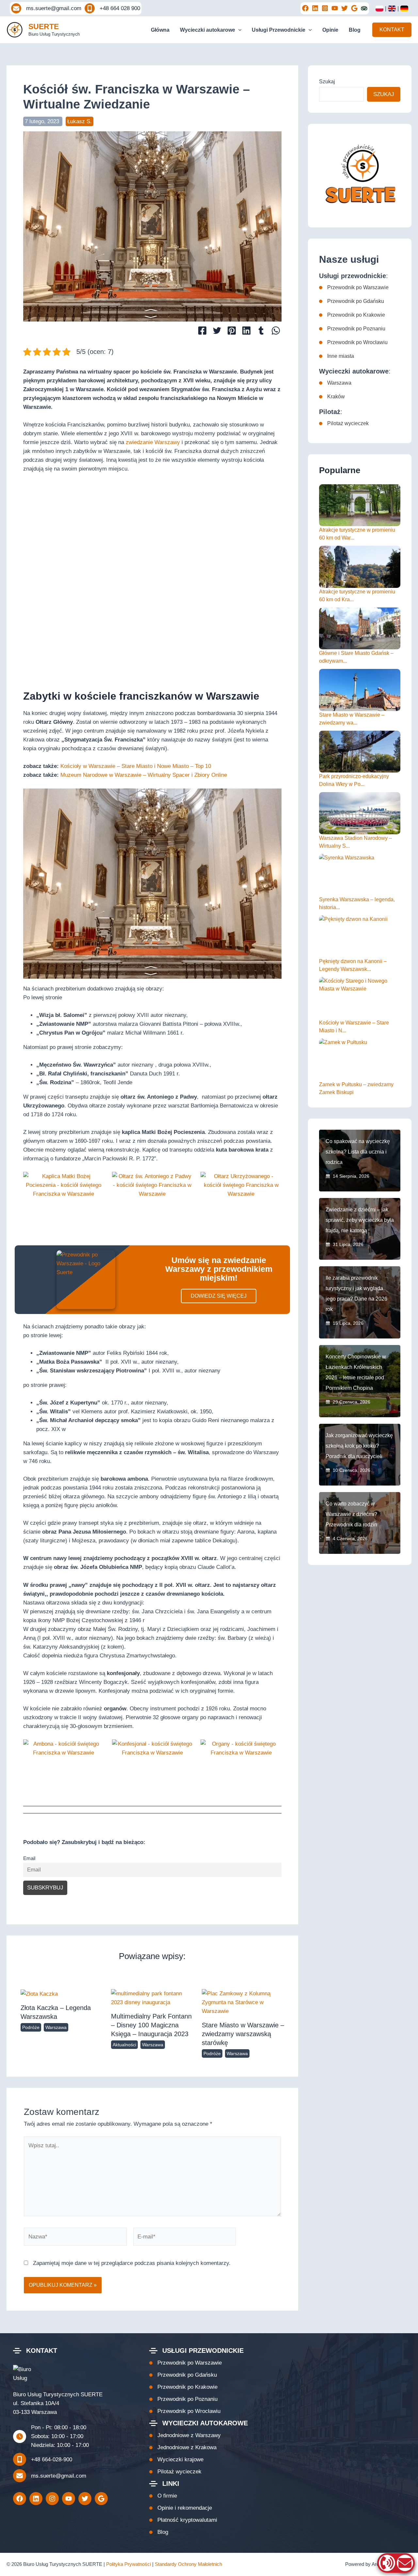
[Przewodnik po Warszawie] (354, 288)
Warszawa (56, 2027)
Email (29, 1858)
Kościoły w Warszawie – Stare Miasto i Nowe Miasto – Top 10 (136, 766)
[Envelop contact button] (405, 2563)
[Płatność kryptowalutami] (183, 2520)
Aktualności (124, 2045)
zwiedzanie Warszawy (153, 442)
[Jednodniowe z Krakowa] (183, 2447)
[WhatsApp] (276, 331)
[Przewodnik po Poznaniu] (352, 329)
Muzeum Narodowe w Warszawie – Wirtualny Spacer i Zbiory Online (144, 775)
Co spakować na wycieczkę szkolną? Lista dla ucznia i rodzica (358, 1152)
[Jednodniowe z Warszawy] (185, 2435)
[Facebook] (202, 331)
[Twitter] (217, 331)
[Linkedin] (246, 331)
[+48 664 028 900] (112, 8)
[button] (238, 30)
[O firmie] (163, 2496)
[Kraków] (332, 397)
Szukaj (327, 82)
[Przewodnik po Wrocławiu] (353, 342)
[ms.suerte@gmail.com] (46, 8)
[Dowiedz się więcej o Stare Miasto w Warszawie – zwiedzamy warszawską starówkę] (243, 2002)
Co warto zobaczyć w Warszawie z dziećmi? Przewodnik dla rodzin (351, 1514)
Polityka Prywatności (129, 2564)
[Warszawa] (335, 383)
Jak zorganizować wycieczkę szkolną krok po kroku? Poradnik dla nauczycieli (359, 1446)
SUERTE (44, 26)
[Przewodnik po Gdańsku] (352, 301)
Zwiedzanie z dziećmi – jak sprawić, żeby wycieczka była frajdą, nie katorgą (360, 1220)
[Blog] (159, 2532)
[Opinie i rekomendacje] (181, 2508)
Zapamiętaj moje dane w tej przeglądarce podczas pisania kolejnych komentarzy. (132, 2263)
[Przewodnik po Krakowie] (352, 315)
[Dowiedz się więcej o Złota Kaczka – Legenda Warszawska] (39, 1994)
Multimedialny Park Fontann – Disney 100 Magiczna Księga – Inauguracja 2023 (151, 2025)
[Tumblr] (261, 331)
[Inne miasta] (337, 356)
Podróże (31, 2027)
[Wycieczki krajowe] (176, 2460)
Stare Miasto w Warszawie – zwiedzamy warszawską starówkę (243, 2034)
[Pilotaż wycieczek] (344, 424)
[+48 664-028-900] (43, 2459)
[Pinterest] (232, 331)
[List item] (305, 8)
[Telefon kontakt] (387, 2563)
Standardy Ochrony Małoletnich (188, 2564)
